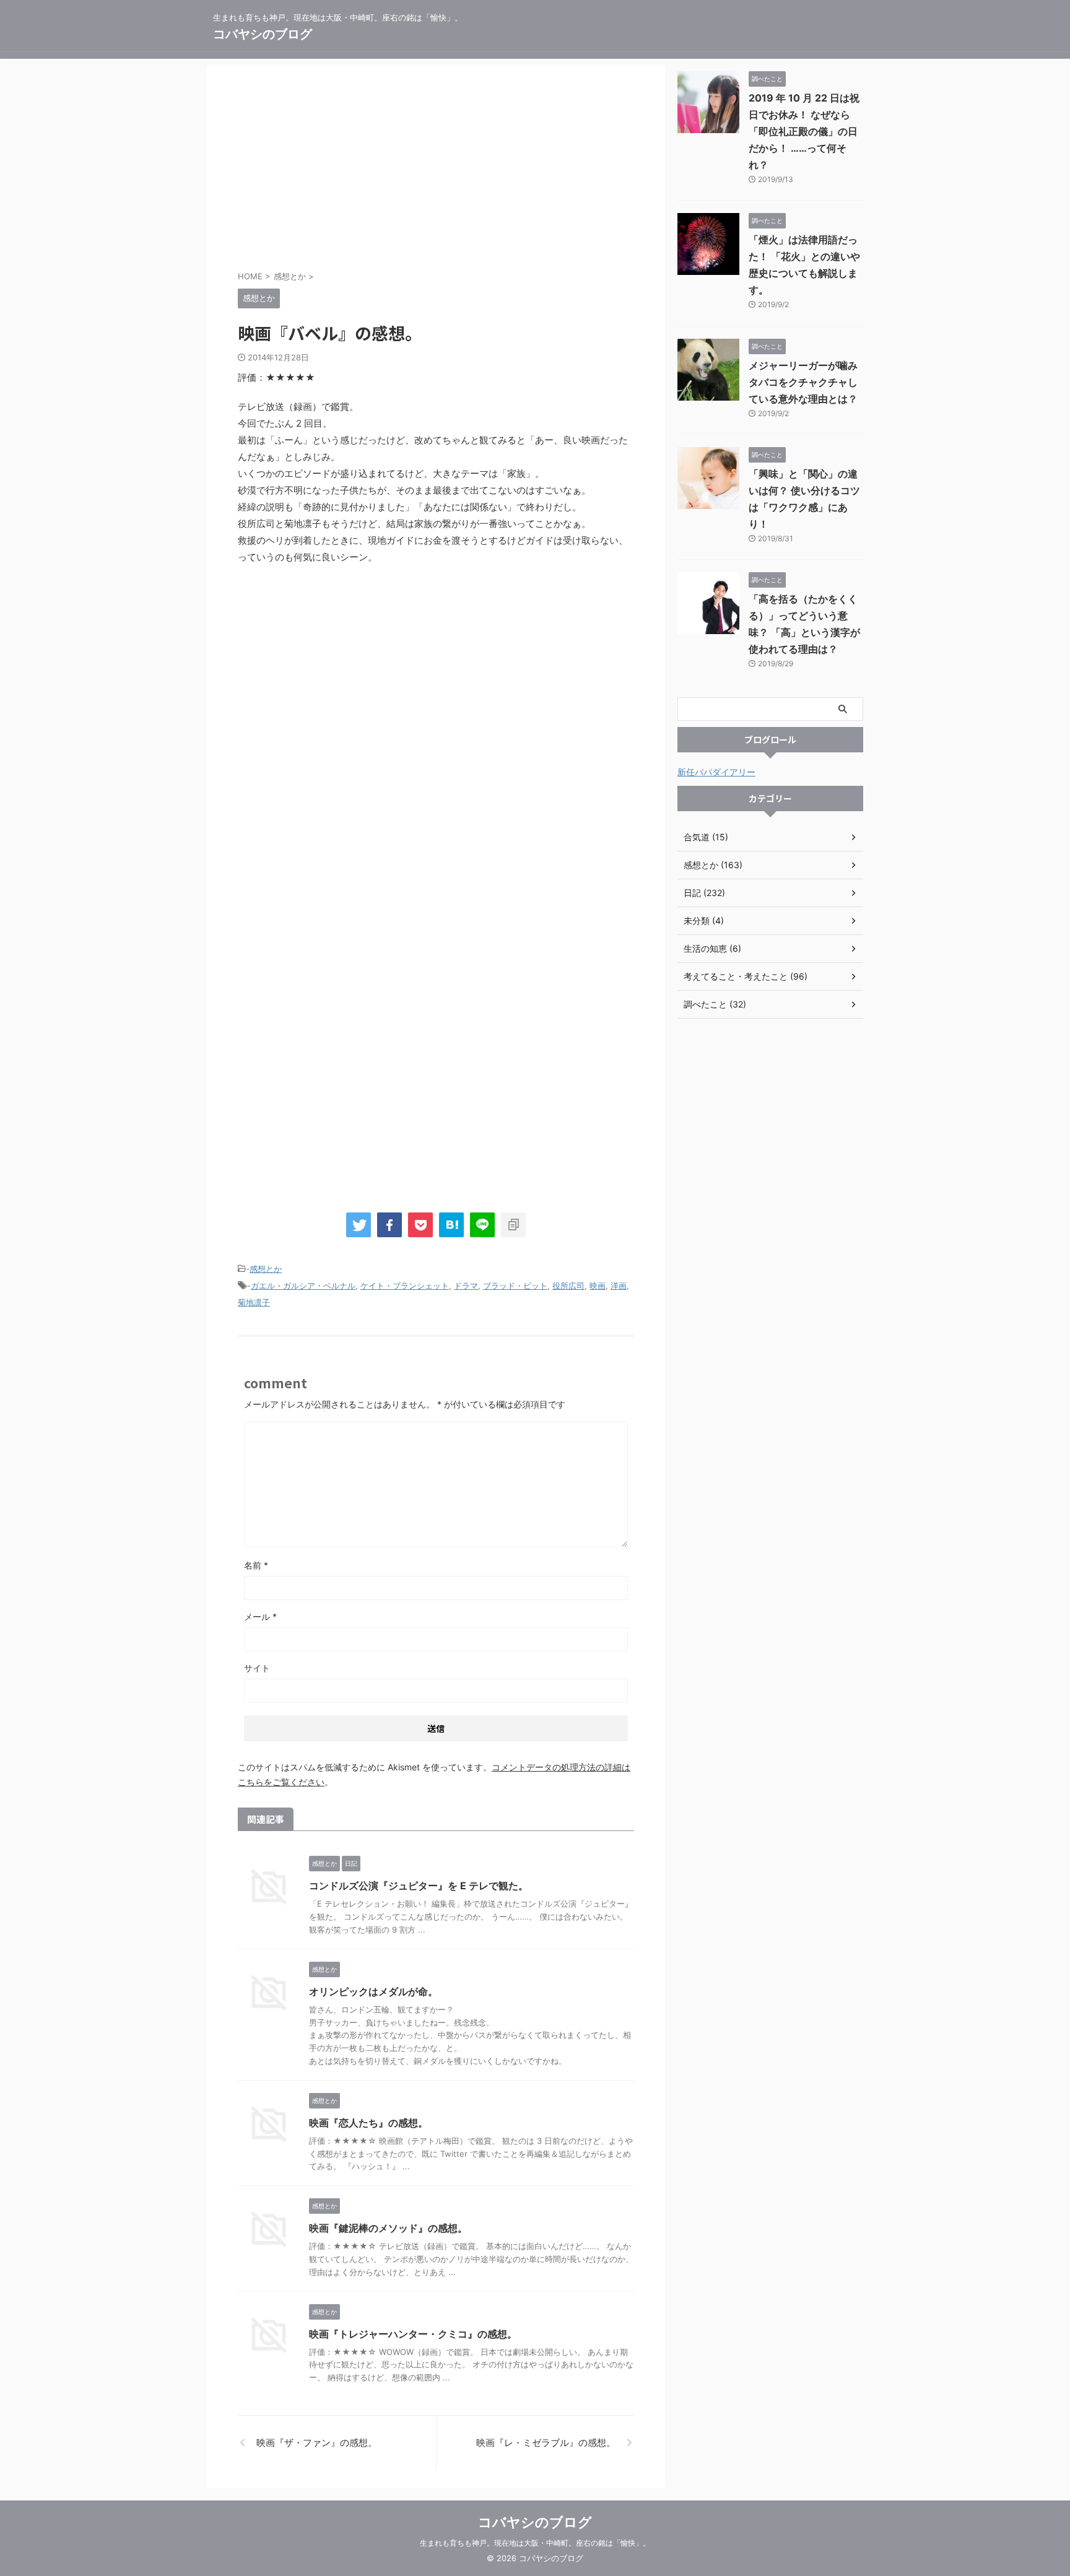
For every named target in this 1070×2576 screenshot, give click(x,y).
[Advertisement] (436, 170)
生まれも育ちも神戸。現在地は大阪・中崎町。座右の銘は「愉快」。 (535, 2543)
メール (260, 1617)
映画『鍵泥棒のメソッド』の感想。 (388, 2228)
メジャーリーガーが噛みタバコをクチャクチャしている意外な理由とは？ (803, 382)
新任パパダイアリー (716, 772)
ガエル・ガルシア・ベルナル (303, 1286)
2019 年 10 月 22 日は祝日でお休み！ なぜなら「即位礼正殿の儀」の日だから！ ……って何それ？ (804, 131)
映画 (598, 1286)
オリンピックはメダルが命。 (373, 1991)
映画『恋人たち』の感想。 (368, 2123)
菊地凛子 (254, 1302)
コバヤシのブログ (263, 34)
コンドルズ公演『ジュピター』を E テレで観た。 (419, 1886)
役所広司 (568, 1286)
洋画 (619, 1286)
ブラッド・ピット (515, 1286)
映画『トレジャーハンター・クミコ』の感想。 (413, 2334)
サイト (257, 1668)
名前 (256, 1565)
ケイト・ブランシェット (405, 1286)
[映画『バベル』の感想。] (451, 1225)
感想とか (266, 1269)
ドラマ (466, 1286)
